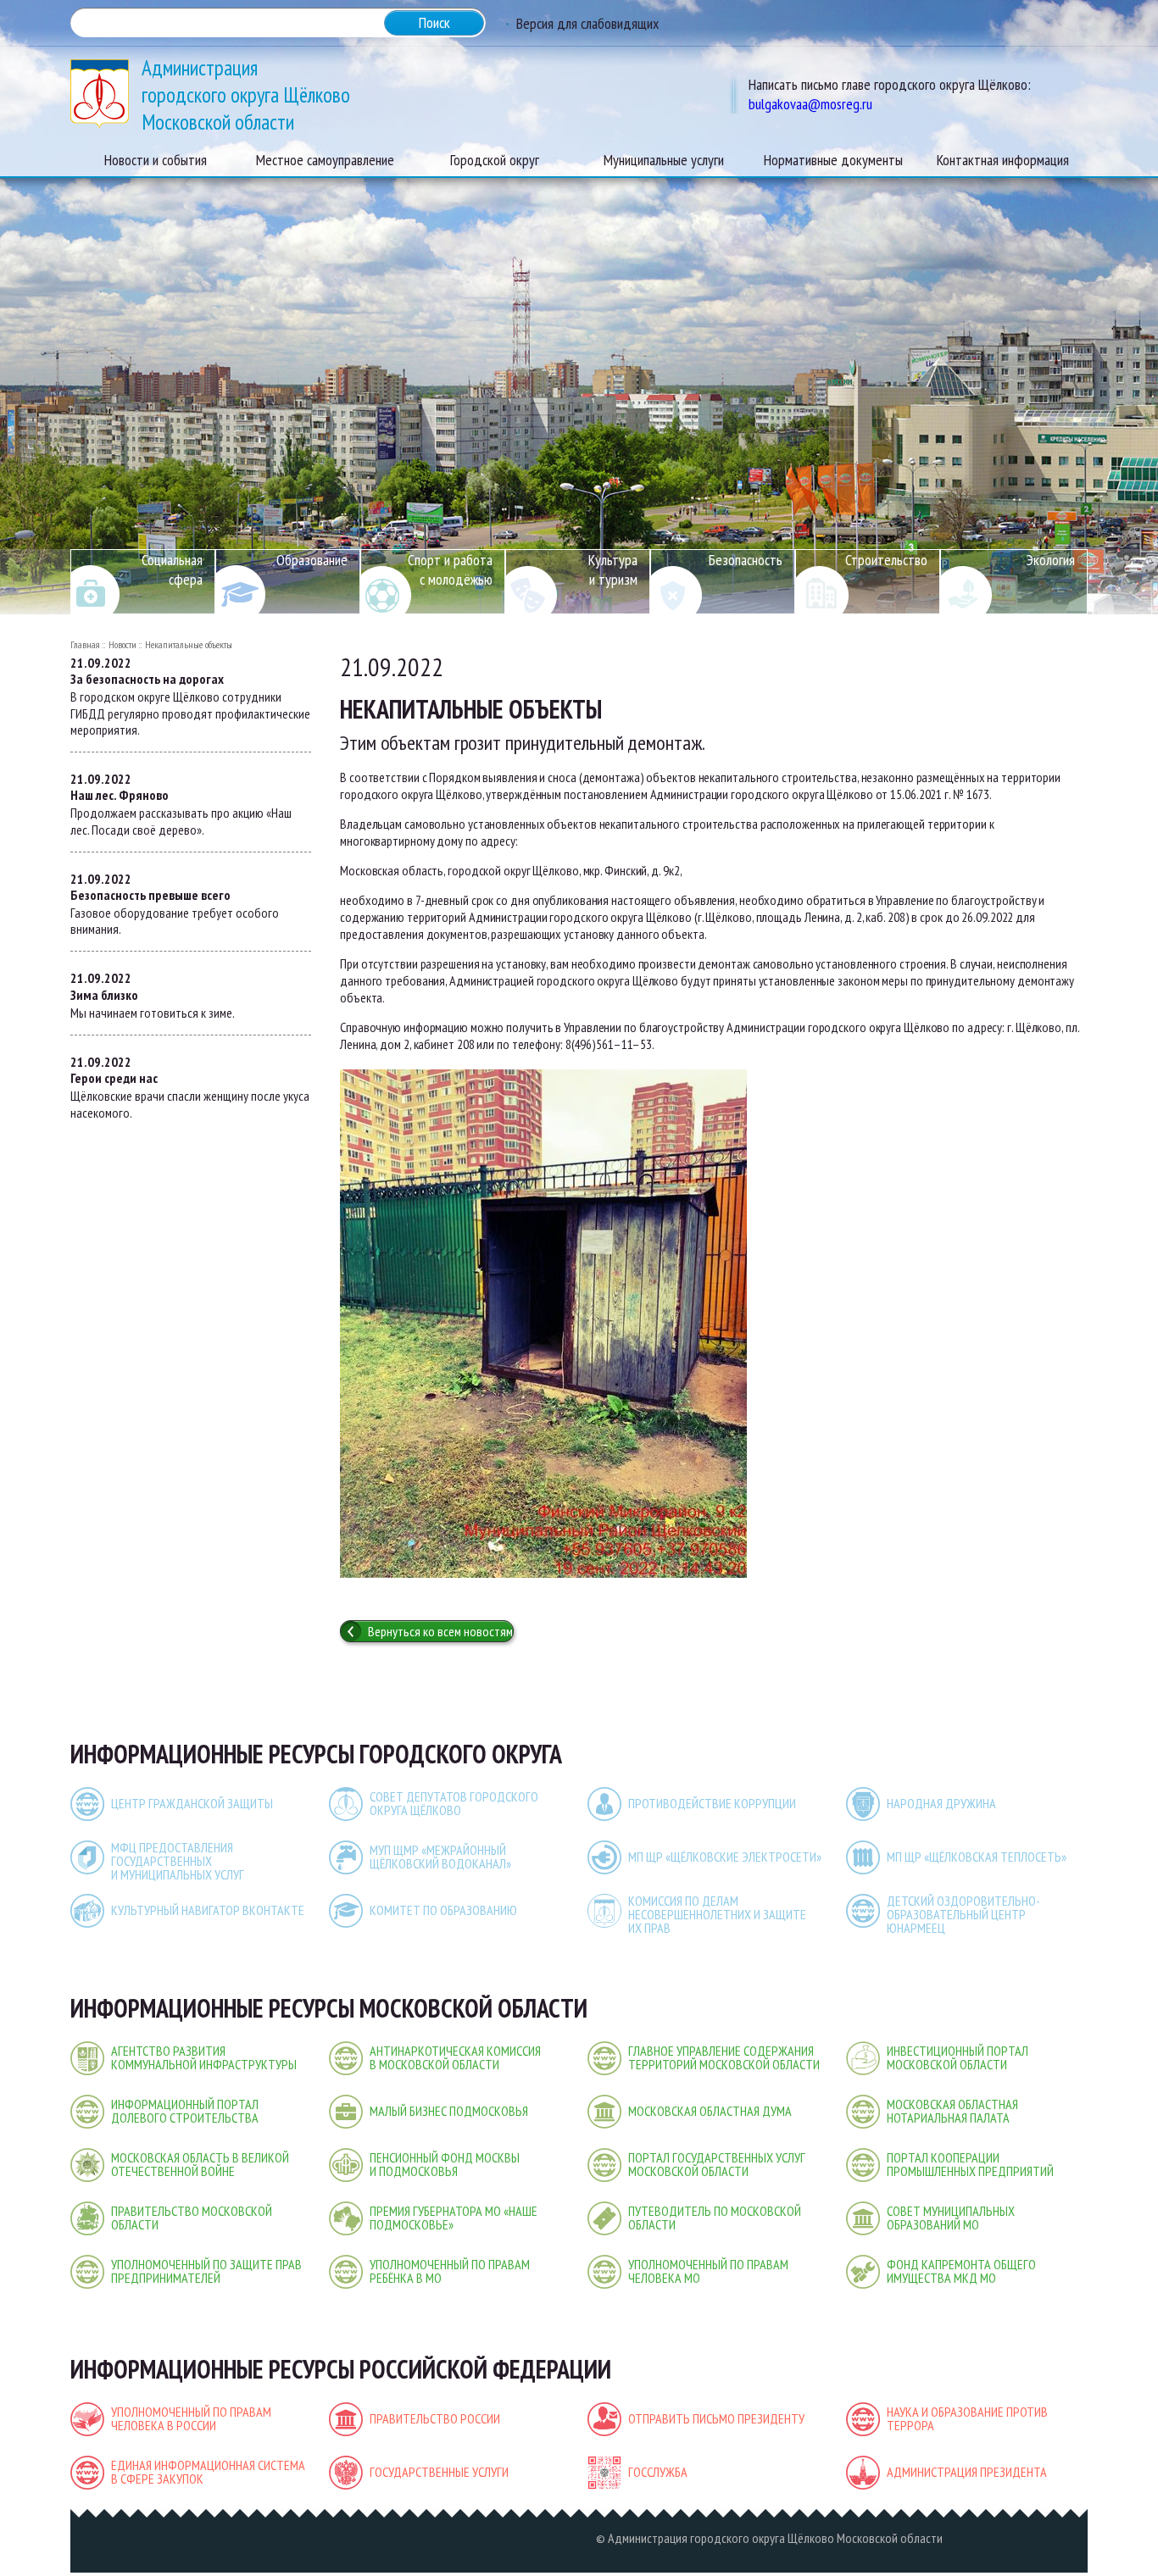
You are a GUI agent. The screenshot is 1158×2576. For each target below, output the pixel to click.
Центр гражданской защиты (192, 1803)
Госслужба (658, 2472)
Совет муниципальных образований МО (951, 2218)
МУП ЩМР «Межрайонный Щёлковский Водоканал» (440, 1857)
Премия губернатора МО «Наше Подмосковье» (454, 2218)
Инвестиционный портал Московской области (958, 2057)
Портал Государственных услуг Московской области (717, 2164)
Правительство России (435, 2418)
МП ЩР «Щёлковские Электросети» (725, 1857)
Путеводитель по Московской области (715, 2218)
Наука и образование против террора (967, 2418)
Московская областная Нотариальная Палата (952, 2111)
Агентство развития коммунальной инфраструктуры (204, 2057)
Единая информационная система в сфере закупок (208, 2472)
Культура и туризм (613, 569)
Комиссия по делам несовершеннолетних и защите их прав (717, 1914)
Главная (85, 644)
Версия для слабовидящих (587, 23)
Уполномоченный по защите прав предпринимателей (206, 2271)
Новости (122, 644)
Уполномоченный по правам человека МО (708, 2271)
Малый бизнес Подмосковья (449, 2111)
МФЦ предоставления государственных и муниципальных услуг (178, 1861)
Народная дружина (941, 1803)
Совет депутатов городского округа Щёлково (454, 1803)
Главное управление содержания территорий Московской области (724, 2057)
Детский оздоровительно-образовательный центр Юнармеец (963, 1914)
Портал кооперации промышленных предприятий (970, 2164)
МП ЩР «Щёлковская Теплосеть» (977, 1857)
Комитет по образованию (443, 1910)
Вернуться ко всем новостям (440, 1631)
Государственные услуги (439, 2472)
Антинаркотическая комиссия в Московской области (455, 2057)
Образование (312, 560)
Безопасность (746, 560)
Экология (1051, 560)
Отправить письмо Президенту (716, 2418)
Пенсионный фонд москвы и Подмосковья (445, 2164)
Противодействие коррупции (712, 1803)
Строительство (886, 560)
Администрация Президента (967, 2472)
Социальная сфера (172, 569)
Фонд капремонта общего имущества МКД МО (961, 2271)
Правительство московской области (192, 2218)
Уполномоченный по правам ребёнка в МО (450, 2271)
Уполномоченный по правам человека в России (191, 2418)
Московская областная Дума (710, 2111)
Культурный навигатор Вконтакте (208, 1910)
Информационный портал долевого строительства (185, 2111)
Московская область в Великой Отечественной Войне (200, 2164)
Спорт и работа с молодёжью (450, 569)
